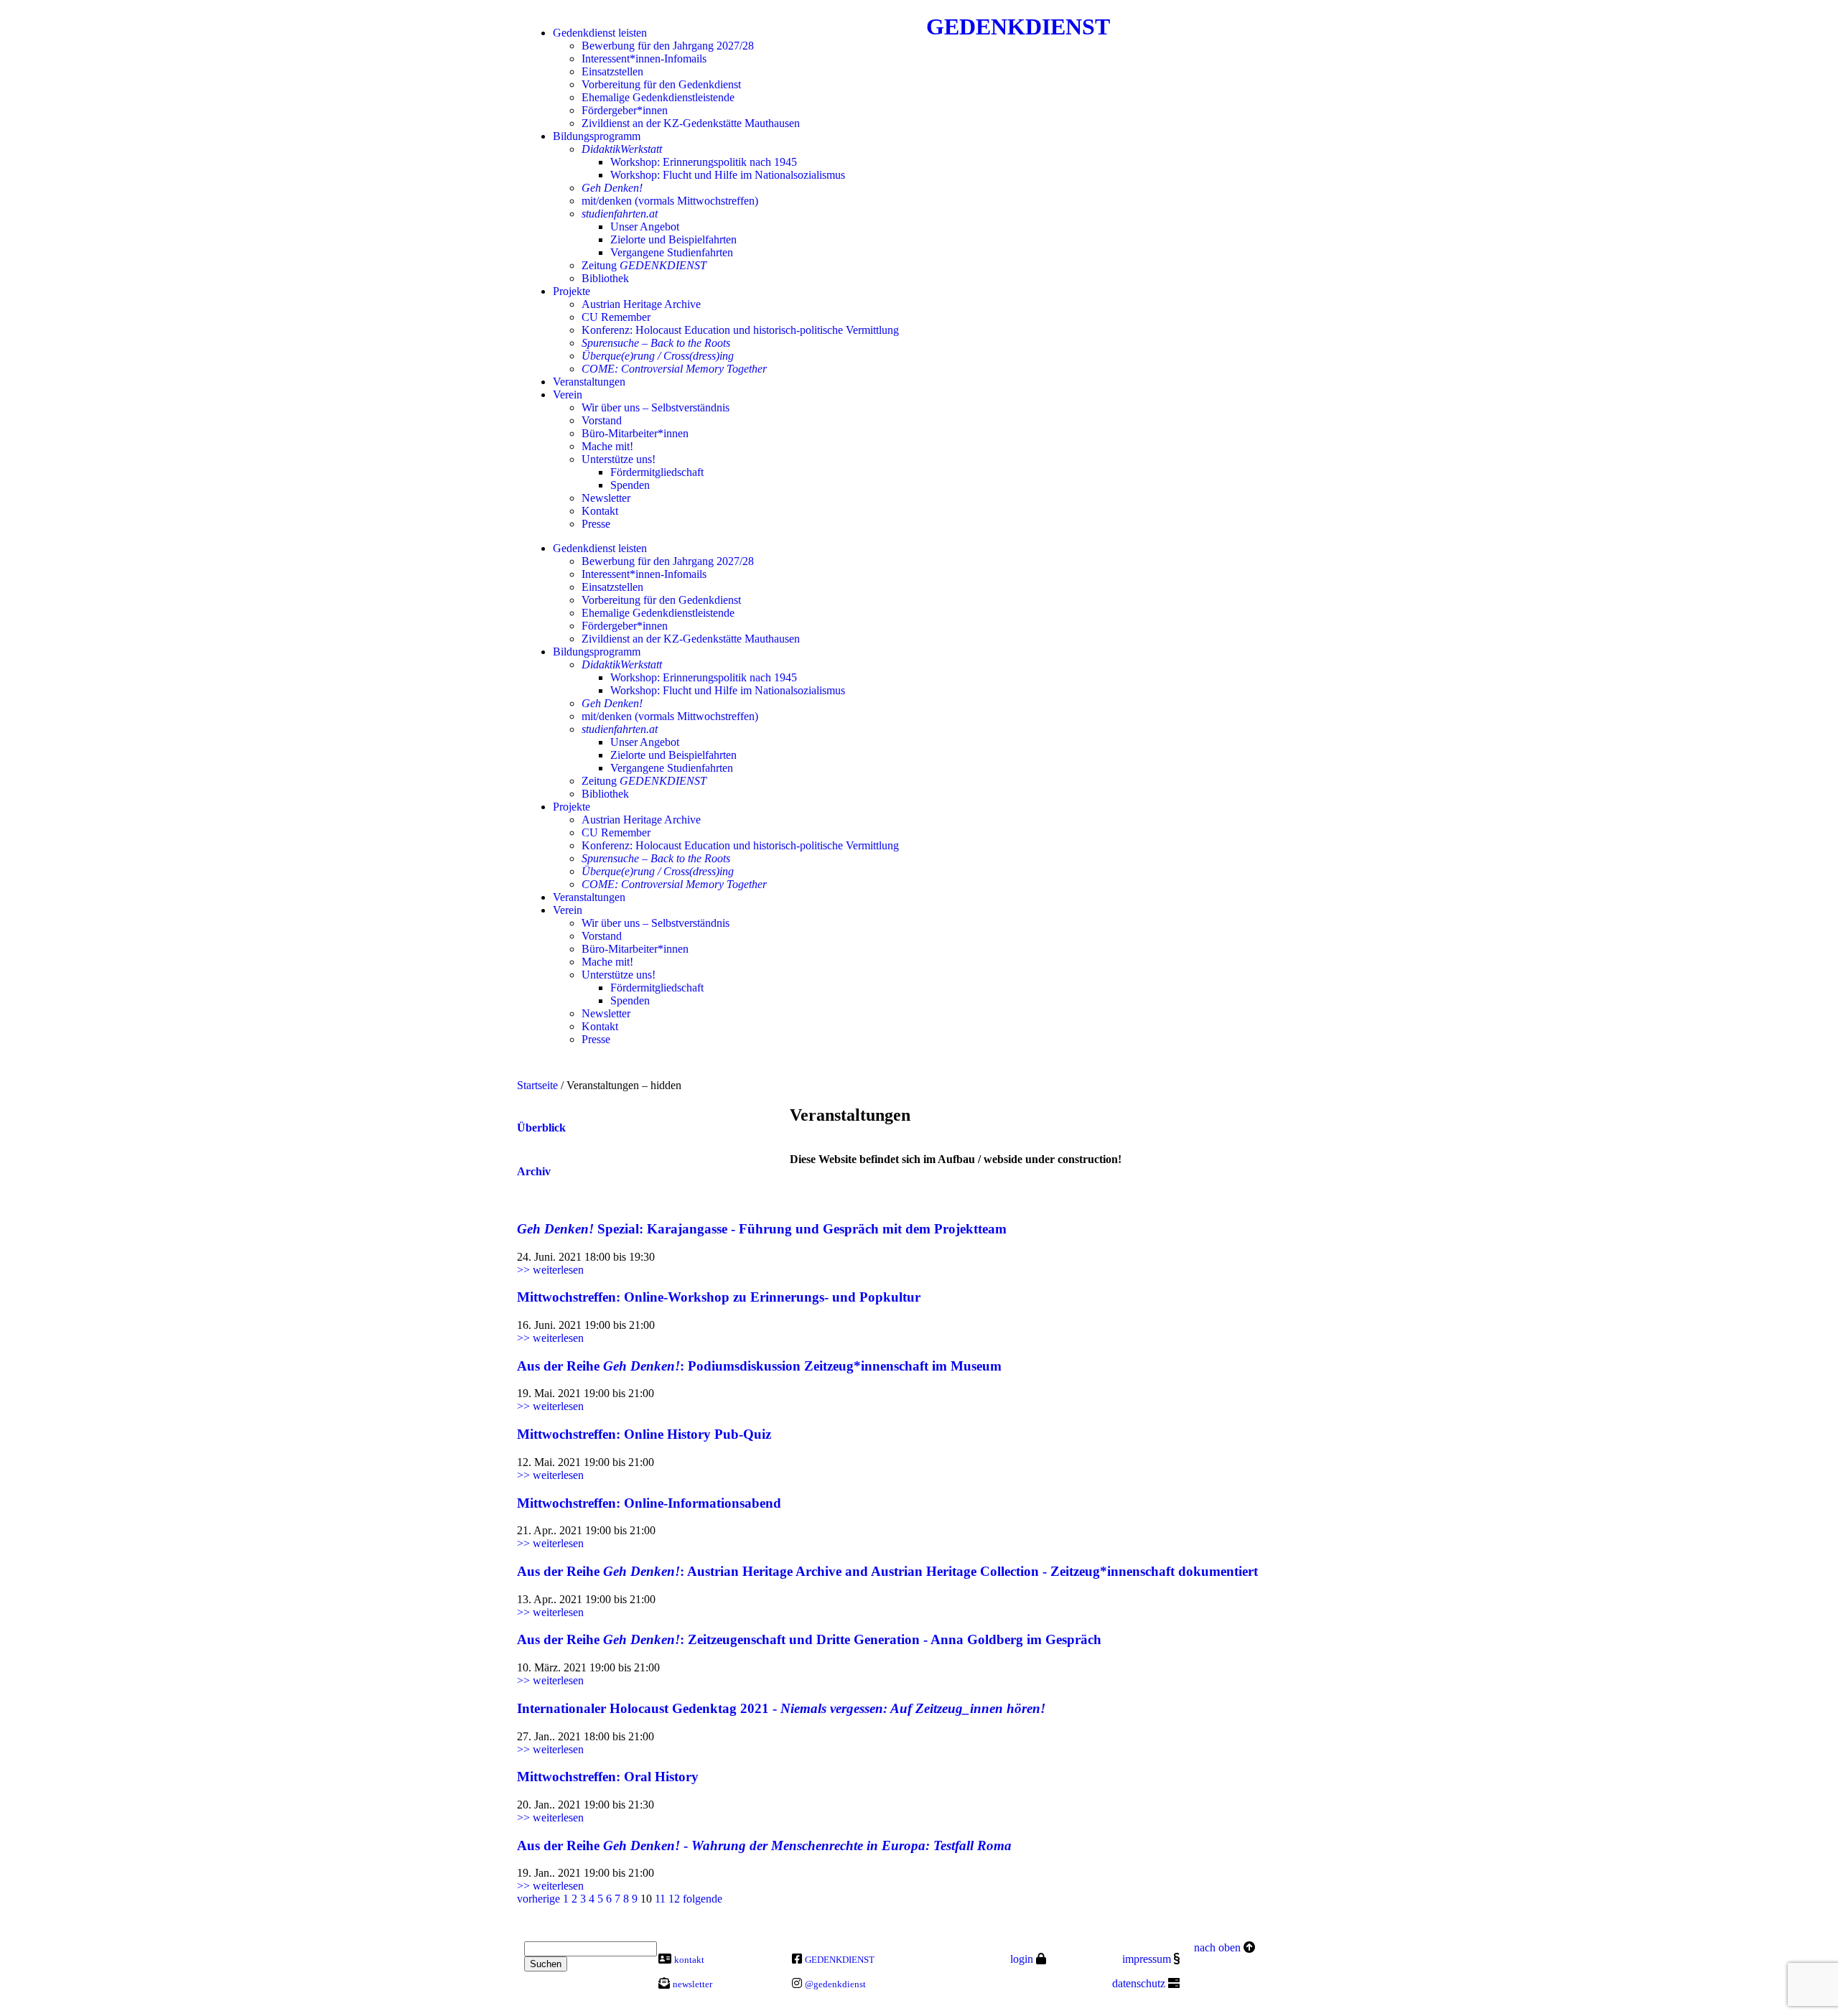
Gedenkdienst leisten (600, 33)
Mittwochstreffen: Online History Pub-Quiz (644, 1434)
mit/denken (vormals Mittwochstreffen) (670, 201)
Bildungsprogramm (597, 136)
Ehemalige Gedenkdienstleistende (658, 97)
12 (674, 1899)
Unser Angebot (645, 227)
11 (660, 1899)
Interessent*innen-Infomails (644, 59)
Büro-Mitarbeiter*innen (635, 433)
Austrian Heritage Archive (641, 304)
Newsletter (606, 498)
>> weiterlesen (550, 1270)
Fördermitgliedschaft (657, 472)
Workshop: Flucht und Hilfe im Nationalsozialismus (728, 175)
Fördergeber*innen (625, 110)
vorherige (538, 1899)
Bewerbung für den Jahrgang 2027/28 (668, 46)
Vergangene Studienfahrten (672, 252)
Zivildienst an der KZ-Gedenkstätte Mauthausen (691, 123)
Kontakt (600, 511)
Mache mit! (607, 446)
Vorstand (602, 420)
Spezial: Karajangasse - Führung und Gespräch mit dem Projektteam (762, 1229)
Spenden (630, 485)
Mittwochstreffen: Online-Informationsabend (649, 1503)
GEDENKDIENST (1018, 27)
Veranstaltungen (589, 382)
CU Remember (616, 317)
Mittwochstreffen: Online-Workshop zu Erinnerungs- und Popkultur (719, 1297)
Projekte (572, 291)
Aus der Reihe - (764, 1845)
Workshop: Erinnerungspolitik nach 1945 (704, 162)
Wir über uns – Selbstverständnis (656, 407)
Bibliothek (605, 278)
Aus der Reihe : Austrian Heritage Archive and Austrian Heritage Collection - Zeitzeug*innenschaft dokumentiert (887, 1571)
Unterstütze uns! (619, 459)
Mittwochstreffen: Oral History (608, 1777)
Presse (596, 524)
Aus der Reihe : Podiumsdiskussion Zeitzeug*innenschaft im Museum (759, 1366)
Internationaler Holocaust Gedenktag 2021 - (781, 1708)
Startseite (537, 1085)
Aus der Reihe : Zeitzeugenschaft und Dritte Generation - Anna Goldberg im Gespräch (809, 1639)
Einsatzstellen (612, 71)
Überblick (541, 1128)
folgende (703, 1899)
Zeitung (644, 265)
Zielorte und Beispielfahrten (673, 239)
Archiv (534, 1171)
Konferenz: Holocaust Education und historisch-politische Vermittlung (740, 330)
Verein (568, 395)
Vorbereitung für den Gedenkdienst (661, 84)
